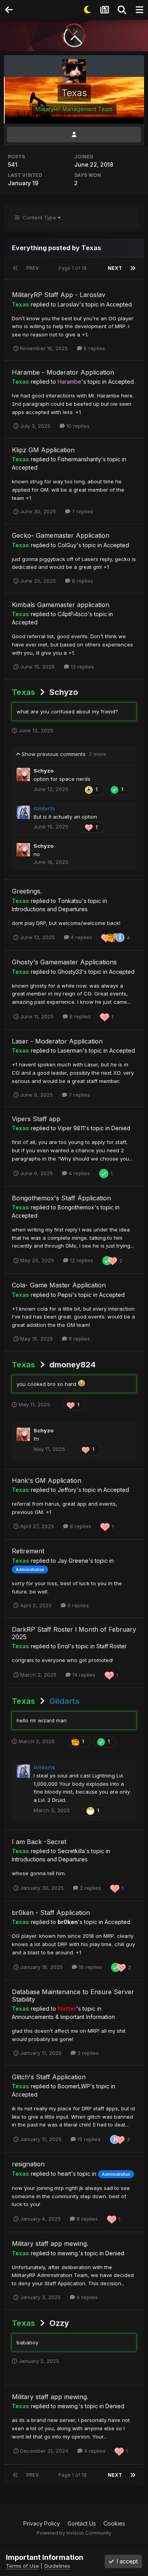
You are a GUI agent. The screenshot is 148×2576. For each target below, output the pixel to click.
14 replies (83, 1675)
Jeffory (67, 1490)
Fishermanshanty (79, 459)
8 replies (82, 581)
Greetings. (27, 891)
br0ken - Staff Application (51, 1913)
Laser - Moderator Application (57, 1041)
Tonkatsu (70, 901)
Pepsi (65, 1295)
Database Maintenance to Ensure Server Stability (73, 1996)
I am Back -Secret (39, 1842)
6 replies (94, 348)
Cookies (114, 2523)
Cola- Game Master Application (59, 1285)
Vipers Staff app (36, 1119)
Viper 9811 (71, 1128)
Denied (121, 1128)
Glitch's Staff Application (49, 2077)
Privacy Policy (42, 2523)
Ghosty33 (70, 972)
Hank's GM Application (47, 1480)
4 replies (81, 937)
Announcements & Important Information (63, 2017)
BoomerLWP (74, 2086)
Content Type (38, 217)
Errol (64, 1646)
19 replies (88, 2139)
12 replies (81, 1260)
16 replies (89, 1967)
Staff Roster (111, 1646)
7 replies (82, 511)
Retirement (28, 1551)
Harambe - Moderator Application (63, 372)
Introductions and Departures (50, 909)
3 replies (87, 2053)
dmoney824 (72, 1365)
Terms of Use (22, 2566)
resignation (28, 2164)
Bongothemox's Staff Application (61, 1198)
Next (115, 268)
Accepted (119, 304)
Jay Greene (73, 1561)
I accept (126, 2561)
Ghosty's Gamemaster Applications (64, 962)
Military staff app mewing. (50, 2244)
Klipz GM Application (43, 450)
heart (64, 2174)
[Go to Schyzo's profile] (23, 774)
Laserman (70, 1050)
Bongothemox (76, 1207)
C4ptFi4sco (73, 614)
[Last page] (133, 268)
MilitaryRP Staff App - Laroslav (59, 295)
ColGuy (67, 545)
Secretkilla (71, 1851)
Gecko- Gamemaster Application (61, 535)
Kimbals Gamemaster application (61, 605)
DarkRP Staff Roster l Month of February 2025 (74, 1633)
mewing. (68, 2253)
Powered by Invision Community (74, 2533)
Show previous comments (63, 754)
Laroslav (68, 304)
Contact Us (82, 2523)
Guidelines (57, 2566)
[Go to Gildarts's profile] (23, 812)
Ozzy (59, 2323)
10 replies (77, 426)
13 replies (81, 667)
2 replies (90, 1888)
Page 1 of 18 (74, 268)
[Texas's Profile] (74, 135)
